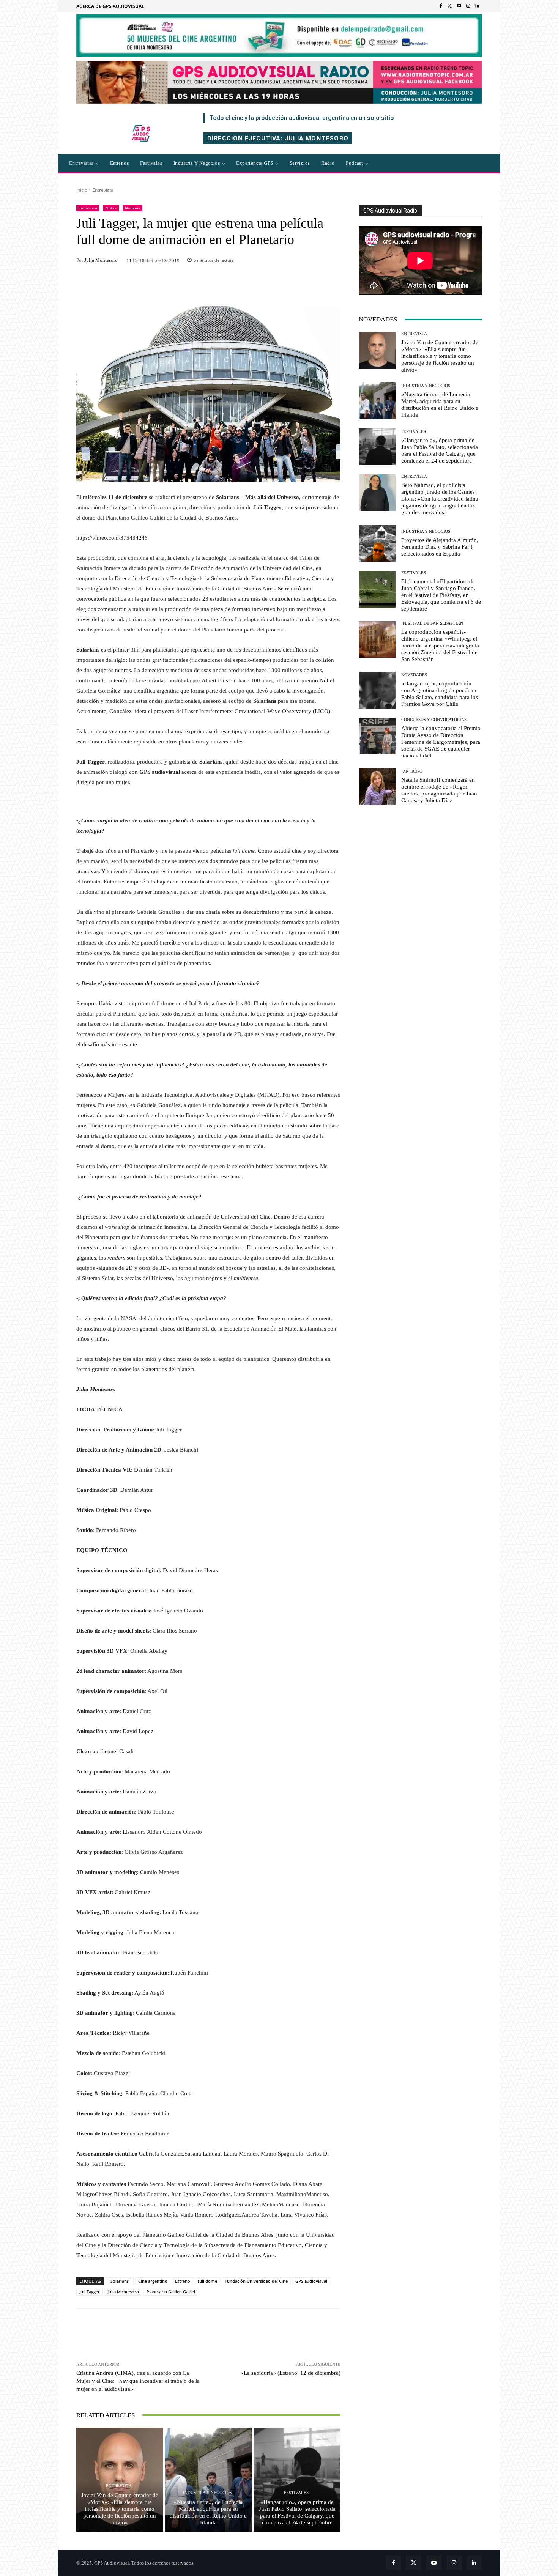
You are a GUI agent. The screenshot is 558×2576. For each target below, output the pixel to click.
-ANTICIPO (412, 771)
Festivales (296, 2493)
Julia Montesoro (101, 260)
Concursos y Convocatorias (434, 720)
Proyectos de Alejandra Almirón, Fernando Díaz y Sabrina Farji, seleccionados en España (440, 547)
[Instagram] (468, 6)
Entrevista (103, 190)
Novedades (414, 675)
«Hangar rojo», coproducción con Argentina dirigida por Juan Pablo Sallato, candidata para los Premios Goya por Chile (440, 694)
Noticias (132, 208)
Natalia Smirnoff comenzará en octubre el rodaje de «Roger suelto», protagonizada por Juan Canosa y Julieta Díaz (439, 790)
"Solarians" (120, 2281)
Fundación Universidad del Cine (256, 2281)
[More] (311, 2328)
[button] (408, 163)
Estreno (183, 2281)
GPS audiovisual (311, 2281)
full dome (207, 2281)
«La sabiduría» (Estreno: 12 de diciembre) (291, 2373)
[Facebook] (441, 6)
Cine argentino (153, 2281)
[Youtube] (459, 6)
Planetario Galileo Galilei (171, 2292)
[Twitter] (450, 6)
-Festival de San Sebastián (432, 623)
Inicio (82, 190)
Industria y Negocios (207, 2493)
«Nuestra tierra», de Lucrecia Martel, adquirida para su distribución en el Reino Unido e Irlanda (208, 2512)
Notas (111, 208)
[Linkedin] (477, 6)
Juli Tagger (90, 2292)
